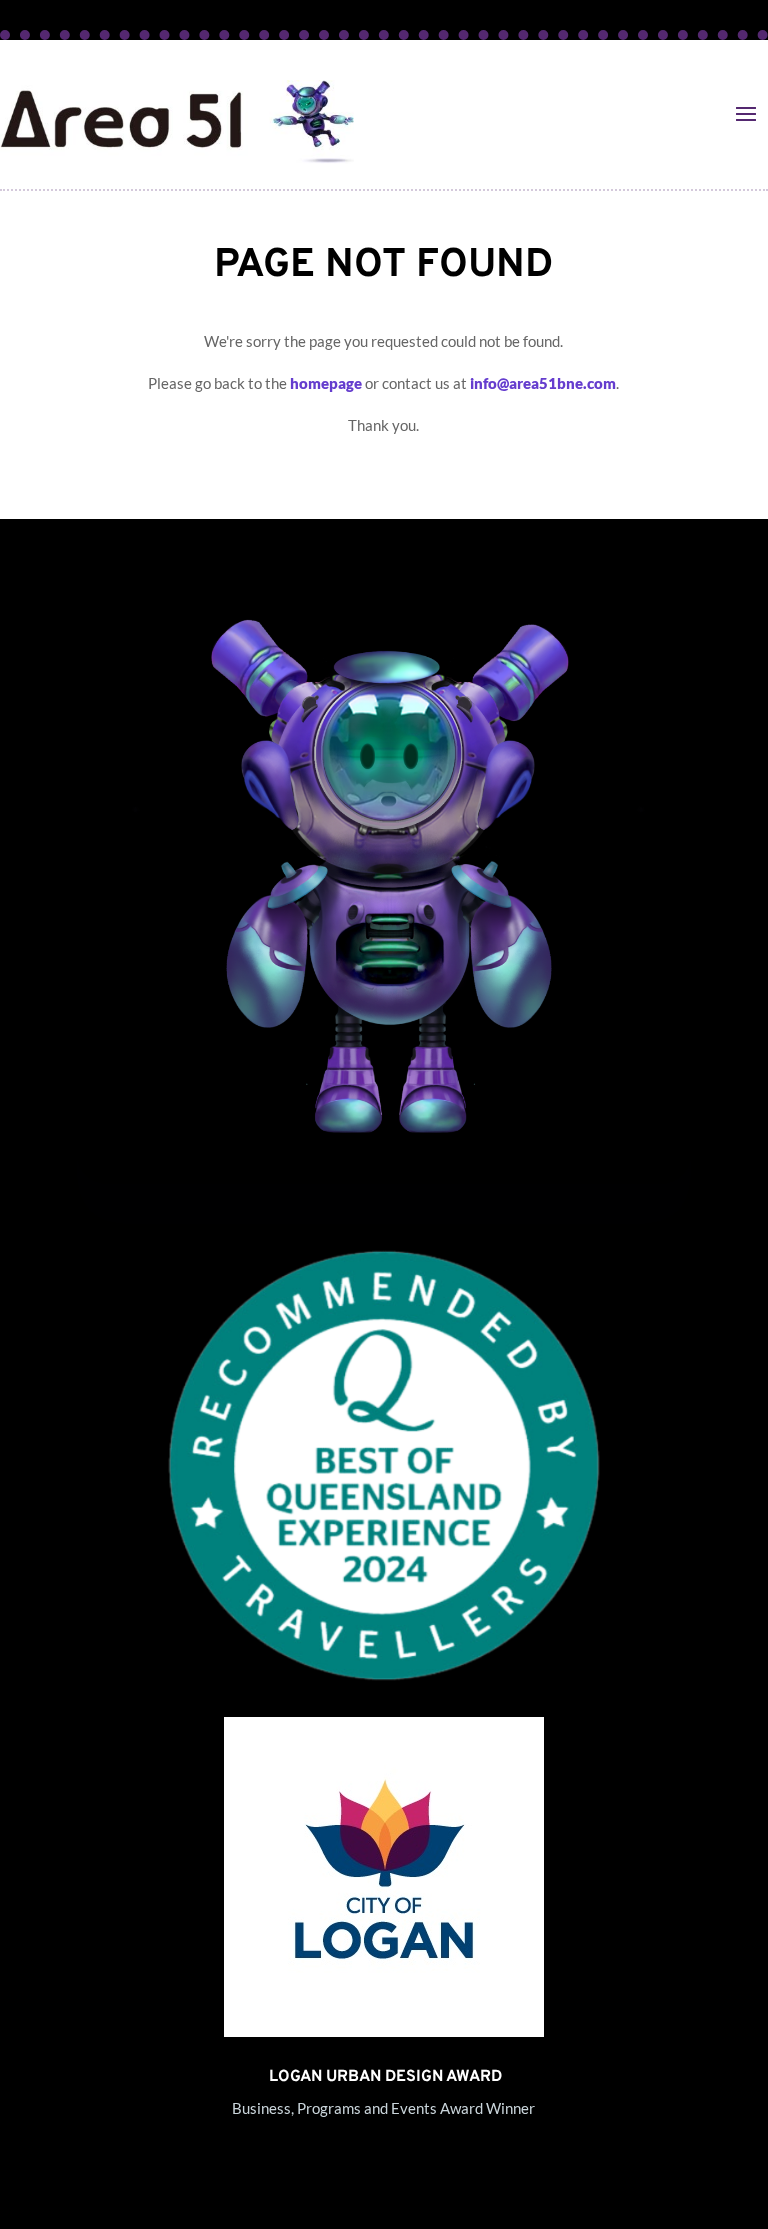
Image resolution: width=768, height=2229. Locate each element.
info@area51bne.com (543, 383)
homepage (326, 383)
